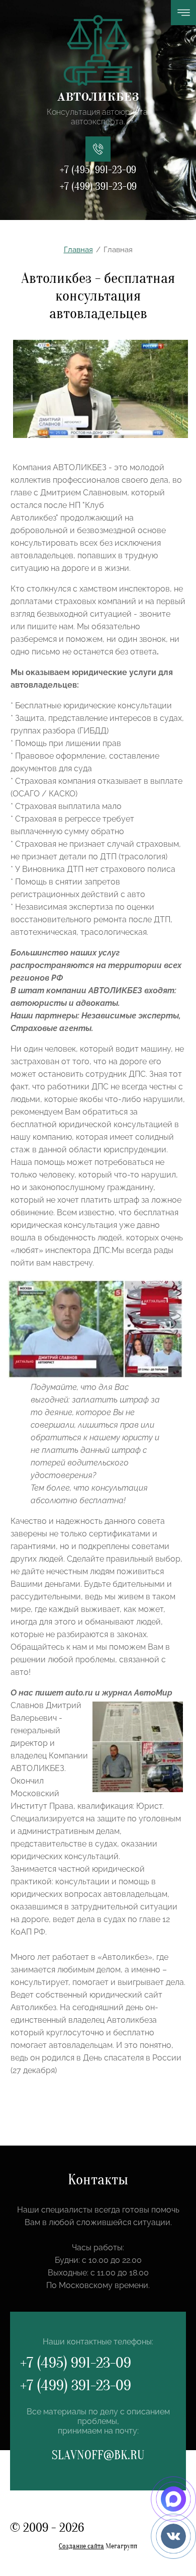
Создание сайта (81, 2546)
